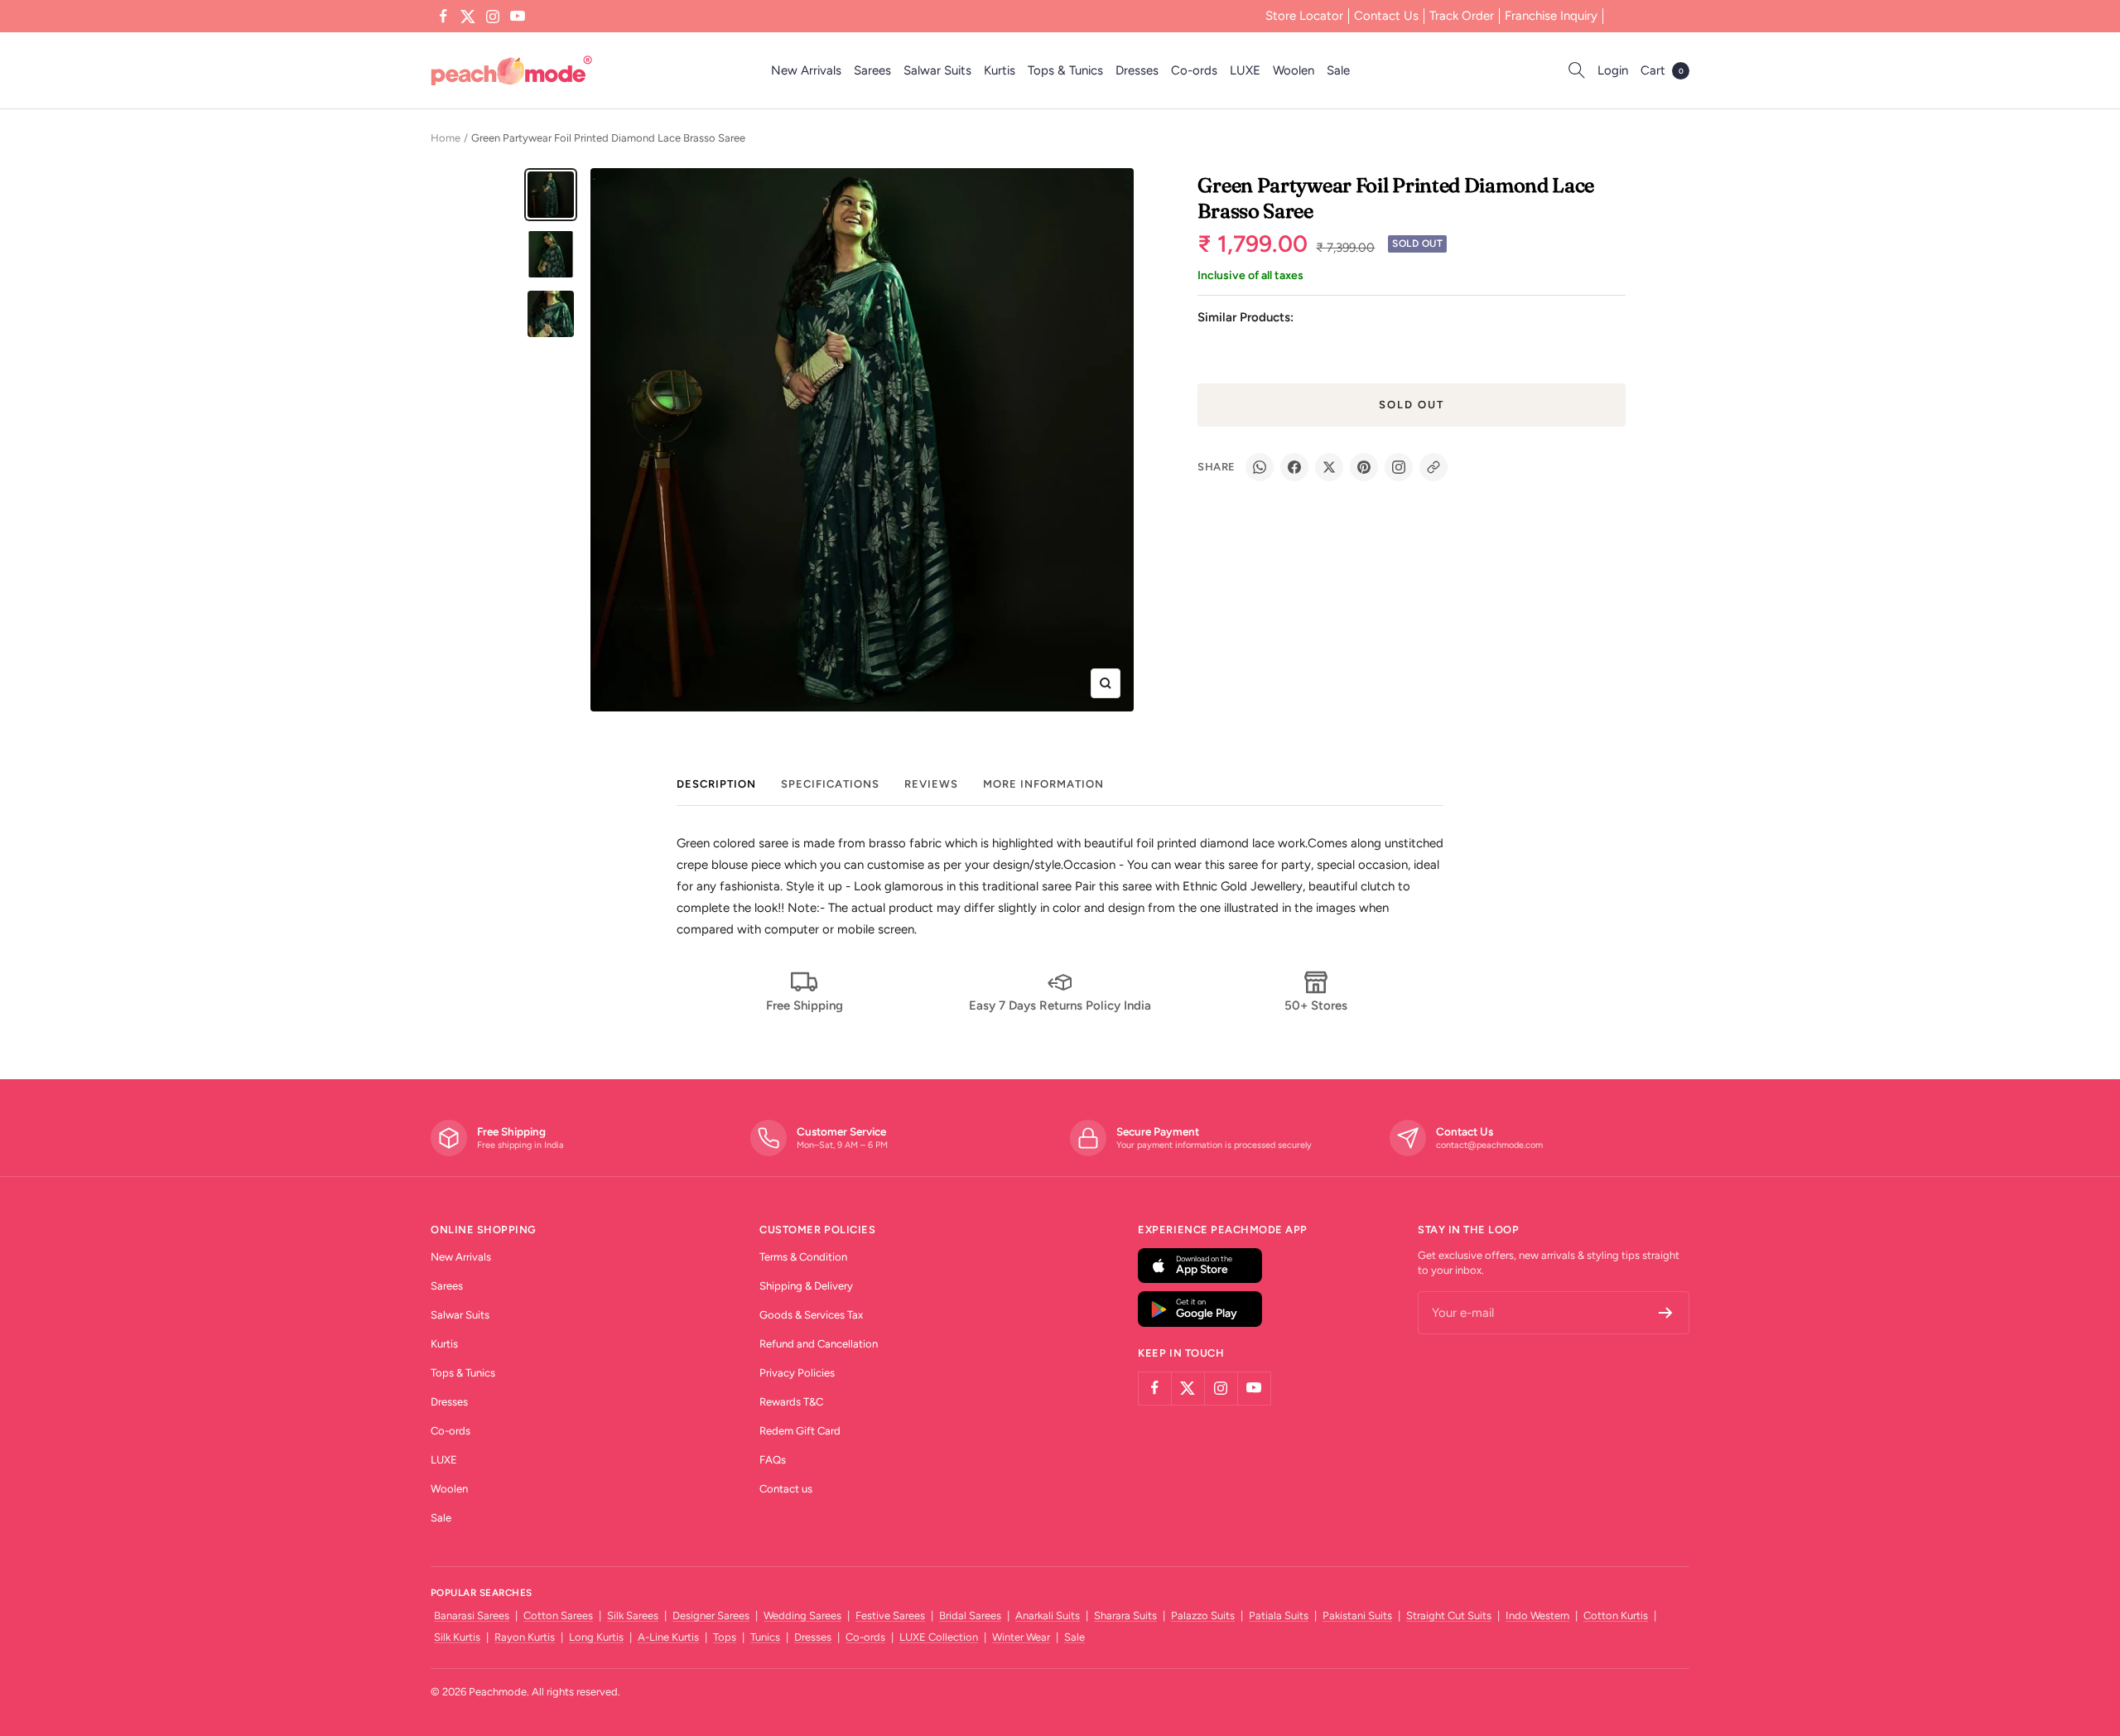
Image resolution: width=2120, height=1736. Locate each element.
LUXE (1245, 70)
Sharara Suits (1125, 1615)
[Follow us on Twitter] (468, 17)
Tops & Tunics (1065, 70)
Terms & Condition (803, 1257)
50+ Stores (1316, 1005)
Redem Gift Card (800, 1431)
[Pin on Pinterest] (1364, 467)
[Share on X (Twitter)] (1329, 467)
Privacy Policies (797, 1373)
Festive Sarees (890, 1615)
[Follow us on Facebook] (443, 17)
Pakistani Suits (1357, 1615)
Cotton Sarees (558, 1615)
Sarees (872, 70)
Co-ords (1194, 70)
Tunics (765, 1637)
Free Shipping (805, 1005)
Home (446, 138)
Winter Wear (1021, 1637)
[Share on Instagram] (1399, 467)
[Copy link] (1433, 467)
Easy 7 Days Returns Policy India (1060, 1005)
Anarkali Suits (1048, 1615)
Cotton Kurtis (1616, 1615)
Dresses (1137, 70)
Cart (1662, 70)
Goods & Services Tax (811, 1315)
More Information (1043, 784)
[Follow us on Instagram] (493, 17)
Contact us (786, 1489)
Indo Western (1537, 1615)
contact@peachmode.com (1489, 1145)
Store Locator (1304, 16)
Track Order (1462, 16)
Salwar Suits (937, 70)
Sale (1338, 70)
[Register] (1666, 1313)
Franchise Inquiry (1551, 16)
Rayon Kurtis (525, 1637)
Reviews (931, 784)
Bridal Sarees (970, 1615)
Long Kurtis (596, 1637)
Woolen (1294, 70)
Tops (725, 1637)
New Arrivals (806, 70)
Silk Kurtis (457, 1637)
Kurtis (1000, 70)
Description (716, 784)
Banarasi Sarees (472, 1615)
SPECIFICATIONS (830, 784)
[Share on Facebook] (1294, 467)
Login (1613, 70)
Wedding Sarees (802, 1615)
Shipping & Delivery (806, 1286)
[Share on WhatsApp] (1260, 467)
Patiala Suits (1279, 1615)
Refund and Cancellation (819, 1344)
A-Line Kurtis (668, 1637)
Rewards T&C (791, 1402)
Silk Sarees (633, 1615)
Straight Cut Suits (1449, 1615)
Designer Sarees (711, 1615)
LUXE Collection (939, 1637)
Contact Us (1386, 16)
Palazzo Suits (1203, 1615)
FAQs (773, 1460)
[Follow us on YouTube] (518, 17)
